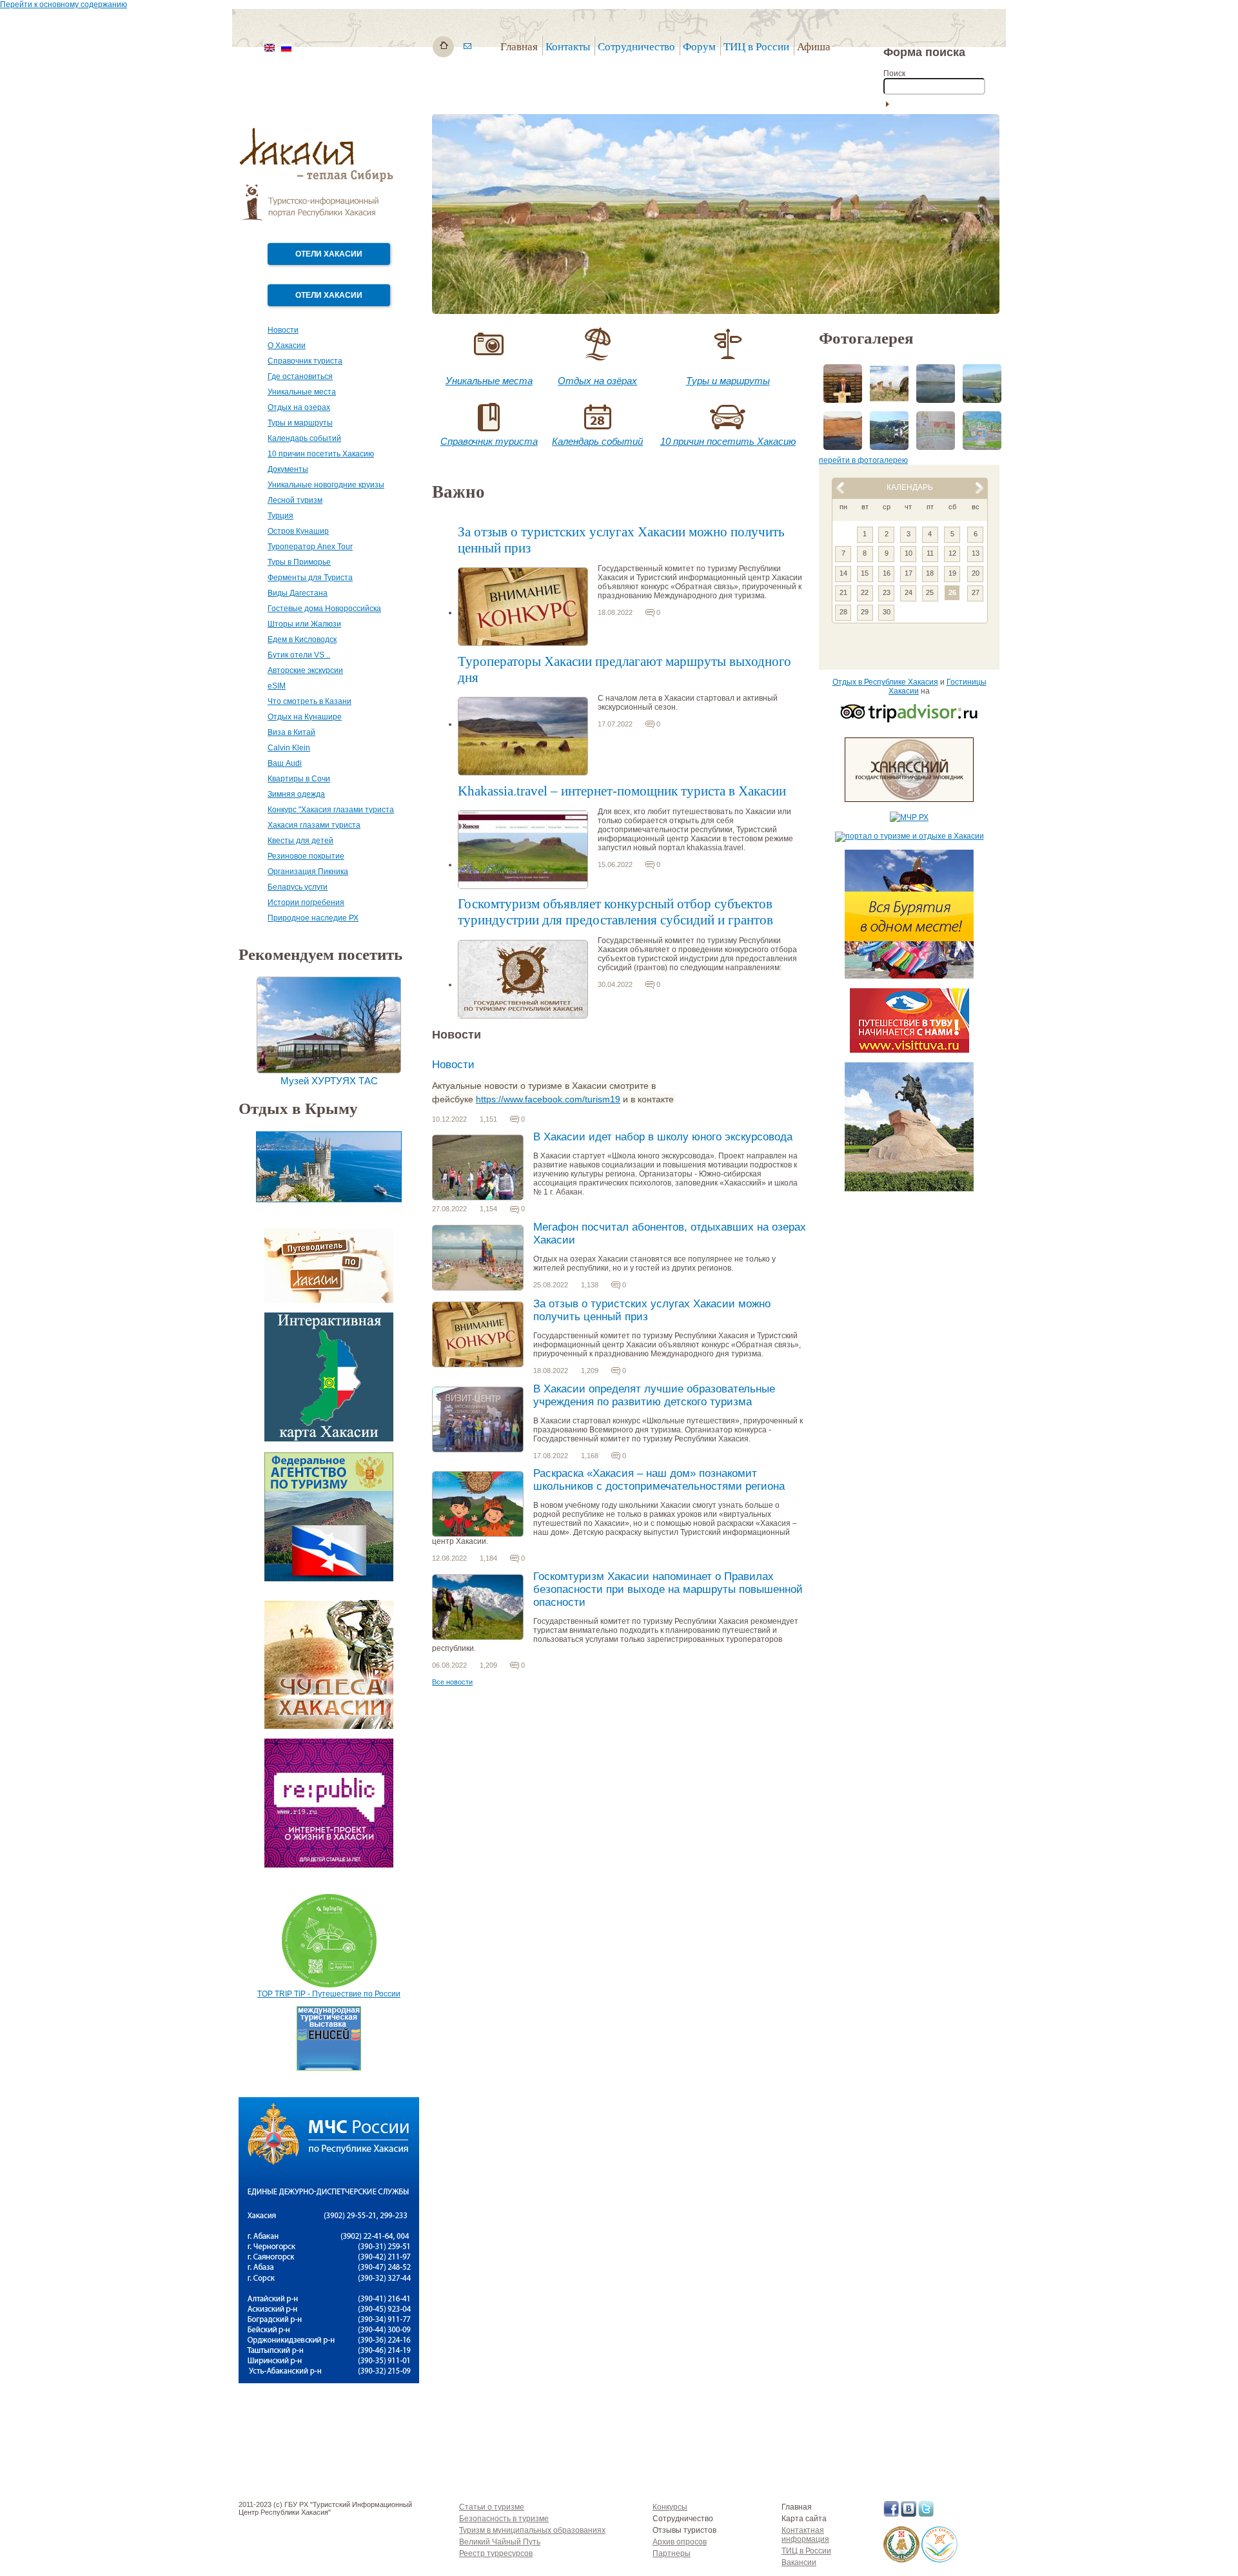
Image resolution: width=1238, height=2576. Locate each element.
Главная (519, 47)
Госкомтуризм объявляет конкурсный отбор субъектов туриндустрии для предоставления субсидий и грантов (615, 912)
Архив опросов (680, 2542)
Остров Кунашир (298, 531)
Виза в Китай (291, 732)
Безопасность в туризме (504, 2519)
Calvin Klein (289, 748)
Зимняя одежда (296, 794)
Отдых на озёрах (597, 381)
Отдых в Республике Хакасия (885, 682)
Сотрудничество (683, 2519)
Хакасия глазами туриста (314, 825)
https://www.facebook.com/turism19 (548, 1099)
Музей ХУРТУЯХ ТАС (329, 1081)
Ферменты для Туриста (310, 578)
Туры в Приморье (299, 562)
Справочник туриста (305, 361)
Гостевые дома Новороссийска (324, 609)
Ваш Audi (285, 763)
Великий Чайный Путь (500, 2542)
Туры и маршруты (300, 423)
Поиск (894, 73)
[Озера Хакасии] (939, 2560)
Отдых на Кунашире (305, 717)
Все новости (452, 1682)
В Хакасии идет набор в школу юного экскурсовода (663, 1137)
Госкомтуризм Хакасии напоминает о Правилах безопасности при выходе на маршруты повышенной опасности (668, 1589)
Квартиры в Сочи (299, 779)
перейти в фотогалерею (863, 460)
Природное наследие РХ (313, 918)
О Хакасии (287, 346)
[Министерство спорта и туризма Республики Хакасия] (901, 2560)
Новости (283, 330)
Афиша (814, 47)
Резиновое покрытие (306, 856)
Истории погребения (306, 903)
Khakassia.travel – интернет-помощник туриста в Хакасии (622, 791)
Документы (288, 469)
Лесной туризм (295, 500)
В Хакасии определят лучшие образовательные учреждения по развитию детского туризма (654, 1395)
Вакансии (799, 2562)
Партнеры (672, 2553)
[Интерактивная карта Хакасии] (329, 1439)
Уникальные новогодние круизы (326, 485)
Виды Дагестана (298, 593)
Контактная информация (805, 2535)
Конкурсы (670, 2507)
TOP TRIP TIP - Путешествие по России (329, 1994)
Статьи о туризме (492, 2507)
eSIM (277, 686)
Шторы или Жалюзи (304, 624)
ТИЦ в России (756, 47)
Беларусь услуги (298, 887)
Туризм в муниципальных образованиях (532, 2530)
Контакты (568, 47)
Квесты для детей (300, 841)
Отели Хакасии (329, 254)
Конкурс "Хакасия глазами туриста (331, 810)
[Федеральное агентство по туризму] (329, 1579)
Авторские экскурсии (305, 670)
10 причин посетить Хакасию (321, 454)
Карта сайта (804, 2519)
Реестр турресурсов (496, 2553)
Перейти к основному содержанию (64, 5)
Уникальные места (302, 392)
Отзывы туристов (684, 2530)
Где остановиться (300, 376)
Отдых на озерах (299, 407)
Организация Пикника (308, 872)
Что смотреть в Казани (309, 701)
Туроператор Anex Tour (310, 547)
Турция (280, 516)
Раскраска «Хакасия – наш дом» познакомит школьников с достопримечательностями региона (659, 1480)
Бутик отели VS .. (299, 655)
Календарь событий (304, 438)
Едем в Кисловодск (302, 639)
